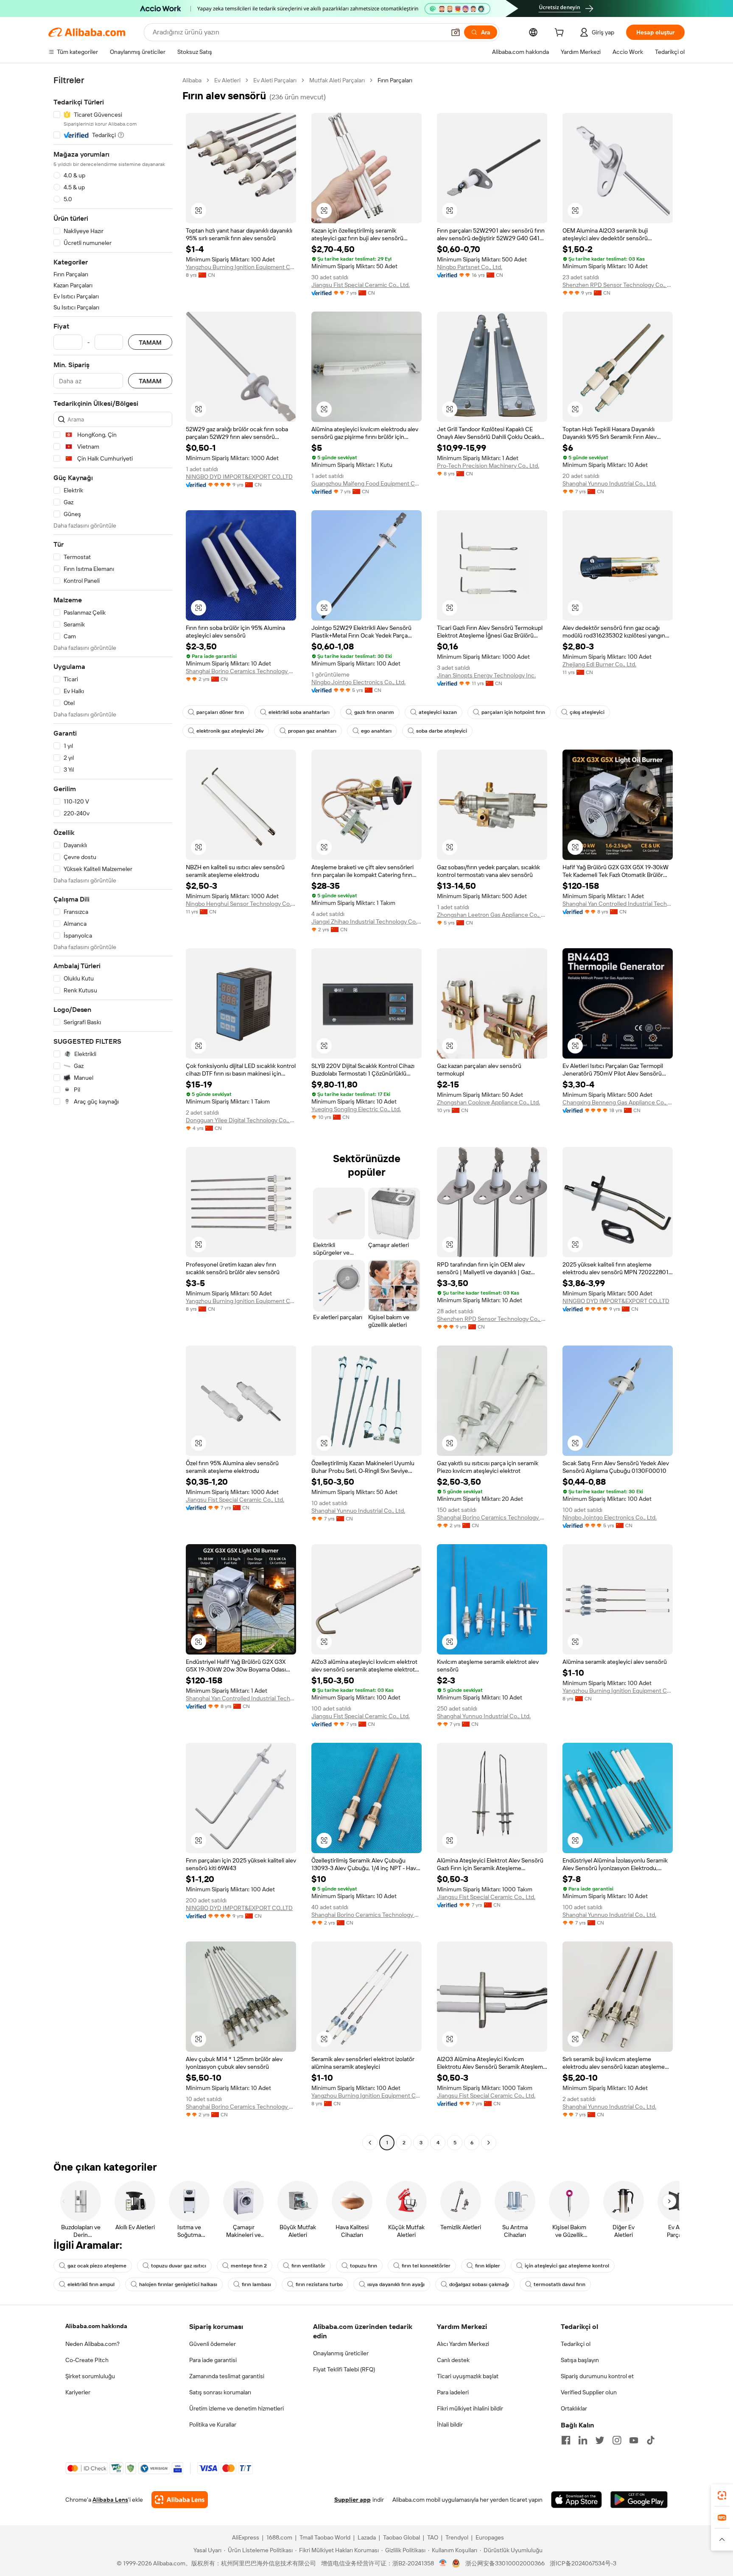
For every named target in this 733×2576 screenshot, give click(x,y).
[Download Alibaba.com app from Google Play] (639, 2500)
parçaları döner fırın (220, 712)
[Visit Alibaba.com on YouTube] (634, 2440)
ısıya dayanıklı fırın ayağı (396, 2284)
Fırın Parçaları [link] (395, 80)
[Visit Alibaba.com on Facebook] (566, 2440)
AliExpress (246, 2537)
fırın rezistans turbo (319, 2284)
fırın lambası (256, 2284)
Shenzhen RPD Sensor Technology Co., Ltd (618, 285)
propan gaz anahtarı (312, 731)
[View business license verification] (443, 2563)
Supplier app (353, 2500)
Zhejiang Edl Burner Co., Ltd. (599, 664)
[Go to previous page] (370, 2143)
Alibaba (192, 80)
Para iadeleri (453, 2392)
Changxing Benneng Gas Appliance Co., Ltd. (618, 1102)
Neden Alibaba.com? (92, 2344)
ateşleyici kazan (438, 712)
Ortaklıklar (574, 2408)
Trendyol (457, 2537)
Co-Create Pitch (87, 2360)
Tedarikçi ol (576, 2344)
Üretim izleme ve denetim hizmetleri (236, 2408)
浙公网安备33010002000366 (505, 2563)
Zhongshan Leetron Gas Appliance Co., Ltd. (492, 915)
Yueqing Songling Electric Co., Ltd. (356, 1109)
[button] (456, 32)
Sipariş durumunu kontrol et (597, 2376)
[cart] (561, 34)
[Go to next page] (489, 2143)
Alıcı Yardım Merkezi (463, 2344)
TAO (433, 2537)
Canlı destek (453, 2360)
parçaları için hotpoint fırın (513, 712)
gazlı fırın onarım (374, 712)
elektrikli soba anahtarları (299, 712)
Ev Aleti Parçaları (275, 80)
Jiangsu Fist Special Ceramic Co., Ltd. (361, 285)
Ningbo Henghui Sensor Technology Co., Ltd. (241, 904)
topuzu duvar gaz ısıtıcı (179, 2266)
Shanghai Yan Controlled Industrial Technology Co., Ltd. (618, 904)
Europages (490, 2537)
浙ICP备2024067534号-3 (583, 2563)
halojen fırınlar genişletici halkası (178, 2284)
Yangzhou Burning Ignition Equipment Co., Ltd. (241, 267)
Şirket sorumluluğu (90, 2376)
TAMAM (150, 342)
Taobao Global (401, 2537)
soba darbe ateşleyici (442, 731)
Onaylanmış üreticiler (341, 2353)
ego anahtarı (376, 731)
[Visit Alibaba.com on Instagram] (617, 2440)
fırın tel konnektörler (426, 2266)
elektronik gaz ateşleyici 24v (230, 731)
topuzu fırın (364, 2266)
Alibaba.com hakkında (96, 2326)
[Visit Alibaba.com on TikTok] (651, 2440)
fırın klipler (488, 2266)
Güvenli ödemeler (213, 2344)
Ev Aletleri (227, 80)
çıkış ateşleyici (587, 712)
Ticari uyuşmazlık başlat (468, 2376)
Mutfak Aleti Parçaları (337, 80)
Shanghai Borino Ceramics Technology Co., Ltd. (241, 671)
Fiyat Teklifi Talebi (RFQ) (344, 2369)
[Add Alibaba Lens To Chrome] (180, 2500)
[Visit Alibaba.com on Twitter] (600, 2440)
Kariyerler (78, 2392)
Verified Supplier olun (589, 2392)
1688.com (279, 2537)
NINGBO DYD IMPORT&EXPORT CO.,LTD (239, 477)
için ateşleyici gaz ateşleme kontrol (567, 2266)
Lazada (367, 2537)
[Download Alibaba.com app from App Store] (576, 2500)
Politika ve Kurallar (213, 2424)
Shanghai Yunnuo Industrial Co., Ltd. (609, 483)
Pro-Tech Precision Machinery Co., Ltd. (488, 466)
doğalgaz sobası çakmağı (479, 2284)
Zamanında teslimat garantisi (227, 2376)
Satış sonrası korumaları (220, 2392)
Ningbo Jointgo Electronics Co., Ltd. (358, 682)
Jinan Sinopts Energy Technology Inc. (486, 675)
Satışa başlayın (580, 2360)
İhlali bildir (450, 2424)
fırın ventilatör (308, 2266)
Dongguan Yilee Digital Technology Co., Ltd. (241, 1120)
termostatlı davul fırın (560, 2284)
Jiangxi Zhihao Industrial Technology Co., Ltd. (366, 921)
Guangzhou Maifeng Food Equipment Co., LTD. (366, 483)
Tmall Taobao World (325, 2537)
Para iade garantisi (213, 2360)
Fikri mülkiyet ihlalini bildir (470, 2408)
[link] (722, 2495)
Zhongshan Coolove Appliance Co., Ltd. (488, 1102)
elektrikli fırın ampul (91, 2284)
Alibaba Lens (110, 2500)
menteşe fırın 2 (249, 2266)
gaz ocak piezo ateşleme (97, 2266)
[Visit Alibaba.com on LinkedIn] (583, 2440)
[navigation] (113, 1112)
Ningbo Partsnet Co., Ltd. (470, 267)
